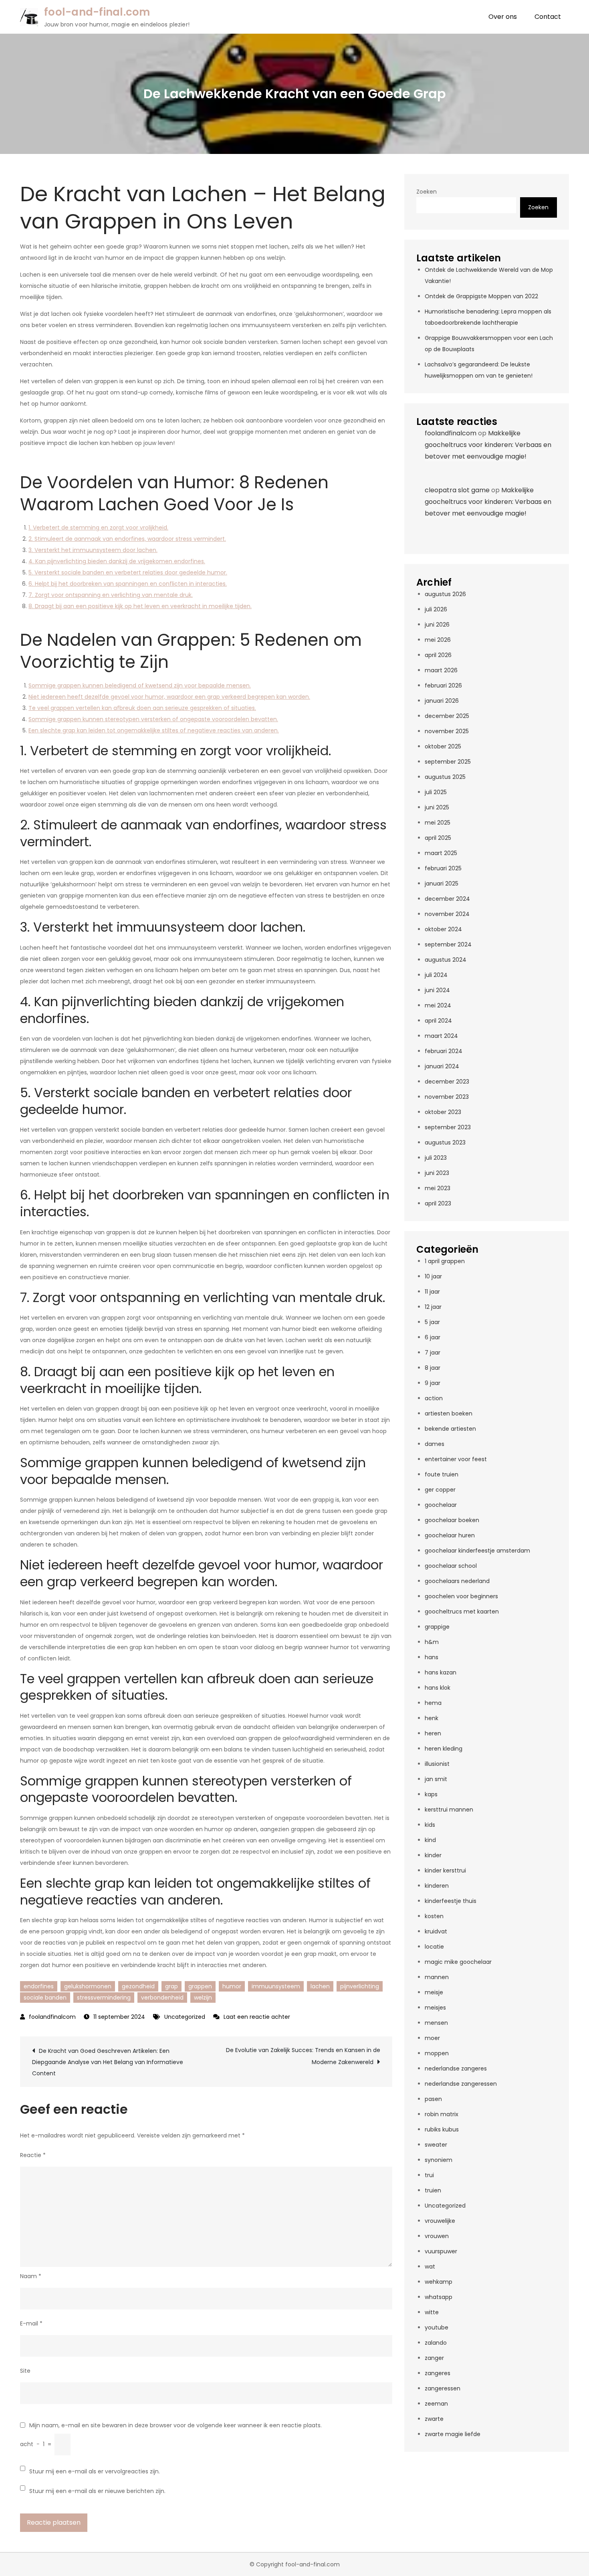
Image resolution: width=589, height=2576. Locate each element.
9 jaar (433, 1383)
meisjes (435, 2008)
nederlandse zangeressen (461, 2084)
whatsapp (439, 2297)
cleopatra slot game (457, 490)
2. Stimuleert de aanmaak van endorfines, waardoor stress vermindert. (127, 539)
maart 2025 (441, 853)
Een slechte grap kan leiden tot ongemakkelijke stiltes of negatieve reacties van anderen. (154, 730)
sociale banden (45, 1998)
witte (432, 2312)
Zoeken (427, 192)
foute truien (442, 1474)
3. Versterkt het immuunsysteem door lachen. (93, 550)
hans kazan (441, 1672)
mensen (436, 2023)
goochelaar (441, 1505)
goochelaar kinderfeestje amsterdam (477, 1551)
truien (433, 2190)
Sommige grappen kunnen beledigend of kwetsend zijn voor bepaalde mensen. (140, 685)
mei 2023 (438, 1188)
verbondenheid (162, 1998)
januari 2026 (442, 701)
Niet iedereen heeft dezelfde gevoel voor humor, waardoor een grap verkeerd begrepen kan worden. (169, 697)
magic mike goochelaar (458, 1962)
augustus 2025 (445, 777)
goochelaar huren (450, 1535)
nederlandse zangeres (456, 2068)
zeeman (436, 2404)
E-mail (31, 2323)
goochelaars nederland (457, 1581)
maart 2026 (441, 670)
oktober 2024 (443, 929)
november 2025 (447, 731)
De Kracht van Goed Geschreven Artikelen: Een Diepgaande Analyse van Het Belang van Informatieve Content (108, 2062)
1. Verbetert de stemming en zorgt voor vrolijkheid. (98, 528)
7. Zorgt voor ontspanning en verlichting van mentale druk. (111, 595)
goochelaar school (451, 1566)
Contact (548, 17)
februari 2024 (444, 1051)
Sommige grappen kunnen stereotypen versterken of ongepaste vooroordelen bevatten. (153, 719)
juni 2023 (437, 1173)
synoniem (439, 2160)
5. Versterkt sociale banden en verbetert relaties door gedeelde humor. (128, 572)
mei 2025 (438, 823)
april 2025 (438, 838)
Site (25, 2371)
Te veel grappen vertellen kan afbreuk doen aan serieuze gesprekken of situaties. (142, 708)
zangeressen (443, 2388)
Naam (31, 2276)
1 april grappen (445, 1261)
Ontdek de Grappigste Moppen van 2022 (481, 296)
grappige (437, 1627)
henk (432, 1718)
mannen (437, 1977)
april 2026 (438, 655)
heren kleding (444, 1749)
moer (432, 2038)
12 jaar (433, 1307)
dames (435, 1444)
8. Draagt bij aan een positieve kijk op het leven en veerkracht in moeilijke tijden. (140, 606)
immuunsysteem (276, 1986)
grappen (200, 1986)
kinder (433, 1855)
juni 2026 (437, 625)
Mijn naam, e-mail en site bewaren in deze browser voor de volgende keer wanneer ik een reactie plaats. (175, 2425)
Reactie (33, 2155)
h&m (432, 1642)
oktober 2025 (443, 746)
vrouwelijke (440, 2221)
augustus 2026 (445, 594)
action (434, 1398)
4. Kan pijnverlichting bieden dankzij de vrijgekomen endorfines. (117, 561)
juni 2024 (437, 990)
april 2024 (438, 1021)
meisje (434, 1992)
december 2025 (447, 716)
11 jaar (432, 1292)
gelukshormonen (88, 1986)
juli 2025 (436, 792)
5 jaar (432, 1322)
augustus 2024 (446, 960)
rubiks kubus (442, 2129)
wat (430, 2267)
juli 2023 (436, 1158)
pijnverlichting (360, 1986)
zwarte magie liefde (453, 2434)
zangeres (438, 2373)
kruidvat (436, 1931)
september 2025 (448, 762)
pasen (433, 2099)
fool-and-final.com (97, 12)
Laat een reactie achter (257, 2017)
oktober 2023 (443, 1112)
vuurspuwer (441, 2251)
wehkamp (439, 2282)
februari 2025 (443, 868)
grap (171, 1986)
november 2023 (447, 1097)
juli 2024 (436, 975)
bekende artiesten (450, 1429)
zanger (434, 2358)
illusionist (437, 1764)
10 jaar (433, 1276)
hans (432, 1657)
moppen (437, 2053)
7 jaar (433, 1353)
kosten (434, 1916)
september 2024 (448, 944)
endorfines (39, 1986)
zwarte (434, 2419)
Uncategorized (185, 2017)
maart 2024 (441, 1036)
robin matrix (442, 2114)
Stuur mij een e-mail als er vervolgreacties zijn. (95, 2471)
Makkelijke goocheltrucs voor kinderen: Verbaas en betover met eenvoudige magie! (488, 445)
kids (430, 1825)
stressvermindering (104, 1998)
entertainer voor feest (456, 1459)
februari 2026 (443, 685)
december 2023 (447, 1082)
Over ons (503, 17)
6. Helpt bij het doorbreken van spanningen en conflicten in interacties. (128, 584)
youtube (437, 2327)
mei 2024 (438, 1005)
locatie (434, 1947)
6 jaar (433, 1337)
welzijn (203, 1998)
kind (430, 1840)
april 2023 (438, 1203)
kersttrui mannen (449, 1810)
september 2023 (448, 1127)
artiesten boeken (449, 1413)
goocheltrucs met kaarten (462, 1612)
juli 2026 (436, 609)
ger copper (440, 1490)
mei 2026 (438, 640)
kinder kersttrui (445, 1870)
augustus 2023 (445, 1142)
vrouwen (437, 2236)
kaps (431, 1794)
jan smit (436, 1779)
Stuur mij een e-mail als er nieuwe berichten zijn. (97, 2491)
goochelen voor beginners (461, 1596)
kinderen (437, 1886)
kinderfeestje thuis (451, 1901)
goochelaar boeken (452, 1520)
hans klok (438, 1688)
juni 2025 (437, 807)
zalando (436, 2343)
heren (433, 1733)
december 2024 (447, 899)
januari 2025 (442, 884)
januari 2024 (442, 1066)
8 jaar (433, 1368)
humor (232, 1986)
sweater (436, 2145)
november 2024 (447, 914)
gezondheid (138, 1986)
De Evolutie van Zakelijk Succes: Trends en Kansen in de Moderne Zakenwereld (303, 2056)
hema (433, 1703)
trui (429, 2175)
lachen (320, 1986)
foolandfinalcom (52, 2017)
